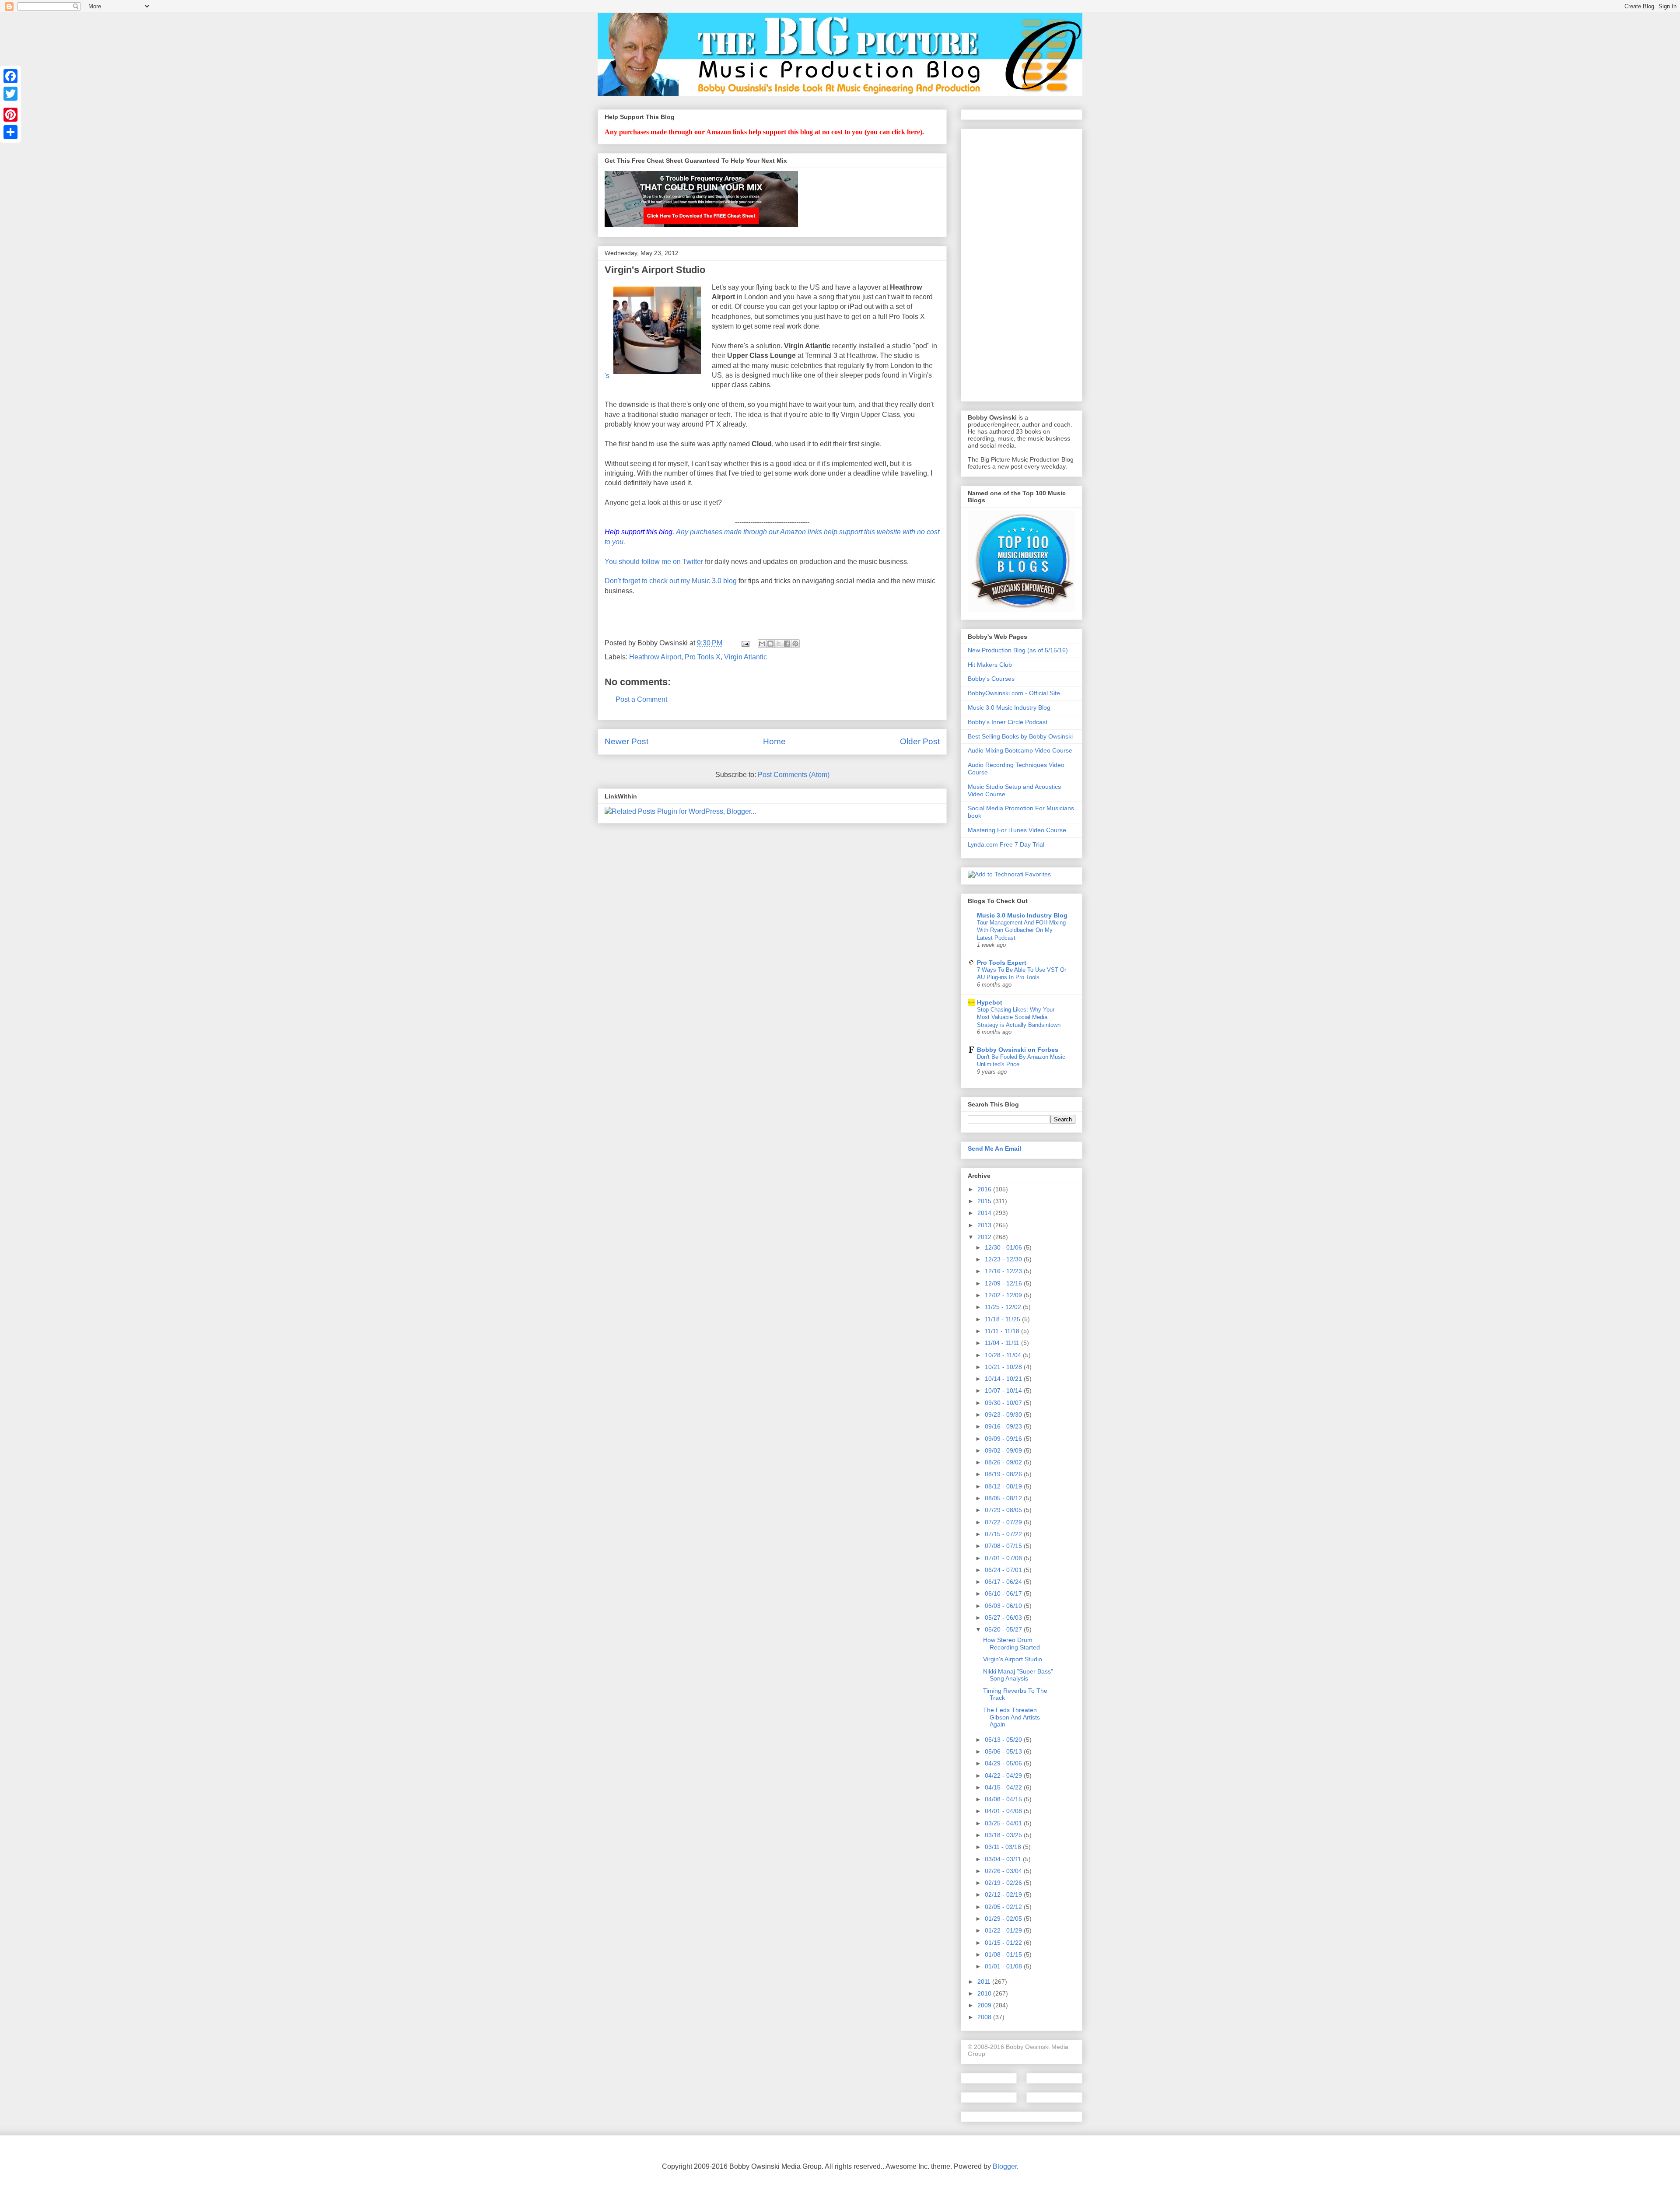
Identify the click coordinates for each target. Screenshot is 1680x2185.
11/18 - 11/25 (1003, 1319)
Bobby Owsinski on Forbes (1018, 1050)
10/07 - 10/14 (1004, 1390)
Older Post (920, 741)
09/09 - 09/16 (1004, 1439)
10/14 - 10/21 (1004, 1379)
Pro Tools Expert (1002, 963)
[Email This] (762, 644)
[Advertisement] (1022, 263)
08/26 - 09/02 (1004, 1462)
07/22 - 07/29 (1004, 1522)
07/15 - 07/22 (1004, 1534)
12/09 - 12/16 (1004, 1283)
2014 (985, 1213)
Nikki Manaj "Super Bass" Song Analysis (1018, 1675)
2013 (985, 1225)
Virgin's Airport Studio (1013, 1659)
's (607, 376)
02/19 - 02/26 (1004, 1883)
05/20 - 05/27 (1004, 1629)
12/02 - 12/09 (1004, 1295)
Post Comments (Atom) (794, 775)
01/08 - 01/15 (1004, 1954)
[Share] (10, 132)
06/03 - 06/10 (1004, 1606)
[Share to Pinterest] (795, 644)
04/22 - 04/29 (1004, 1775)
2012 (985, 1237)
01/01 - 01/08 (1004, 1966)
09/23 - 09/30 (1004, 1415)
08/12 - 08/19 (1004, 1486)
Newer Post (626, 741)
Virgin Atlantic (745, 657)
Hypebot (990, 1002)
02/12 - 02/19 (1004, 1894)
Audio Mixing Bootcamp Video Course (1020, 750)
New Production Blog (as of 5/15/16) (1018, 650)
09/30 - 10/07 (1004, 1403)
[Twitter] (10, 94)
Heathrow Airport (655, 657)
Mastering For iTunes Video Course (1017, 830)
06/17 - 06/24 (1004, 1582)
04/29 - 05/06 (1004, 1763)
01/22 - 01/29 (1004, 1930)
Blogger (1005, 2166)
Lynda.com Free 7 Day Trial (1006, 844)
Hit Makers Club (990, 665)
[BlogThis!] (770, 644)
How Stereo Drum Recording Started (1011, 1644)
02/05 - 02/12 (1004, 1907)
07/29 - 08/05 (1004, 1510)
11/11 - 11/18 (1003, 1331)
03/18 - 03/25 (1004, 1835)
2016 (985, 1189)
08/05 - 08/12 (1004, 1498)
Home (774, 741)
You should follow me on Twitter (654, 562)
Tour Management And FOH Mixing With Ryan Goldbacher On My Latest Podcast (1021, 930)
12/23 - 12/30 (1004, 1259)
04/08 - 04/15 (1004, 1799)
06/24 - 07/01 (1004, 1570)
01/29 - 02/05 (1004, 1919)
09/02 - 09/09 (1004, 1450)
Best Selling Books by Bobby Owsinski (1020, 736)
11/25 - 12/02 (1004, 1307)
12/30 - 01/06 (1004, 1247)
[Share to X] (779, 644)
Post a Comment (641, 699)
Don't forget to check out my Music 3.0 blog (671, 581)
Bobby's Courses (991, 679)
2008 (985, 2017)
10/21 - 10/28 (1004, 1367)
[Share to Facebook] (787, 644)
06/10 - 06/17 (1004, 1593)
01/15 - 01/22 (1004, 1943)
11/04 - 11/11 (1003, 1343)
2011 (985, 1982)
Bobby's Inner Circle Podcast (1008, 722)
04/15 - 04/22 (1004, 1787)
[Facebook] (10, 76)
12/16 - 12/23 (1004, 1271)
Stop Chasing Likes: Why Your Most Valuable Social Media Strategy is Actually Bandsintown (1019, 1017)
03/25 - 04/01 (1004, 1823)
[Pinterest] (10, 115)
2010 (985, 1993)
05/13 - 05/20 (1004, 1740)
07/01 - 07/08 (1004, 1558)
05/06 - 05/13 (1004, 1751)
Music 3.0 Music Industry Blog (1009, 707)
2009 (985, 2005)
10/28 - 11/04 (1004, 1355)
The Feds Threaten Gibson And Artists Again (1011, 1717)
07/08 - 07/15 (1004, 1546)
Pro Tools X (703, 657)
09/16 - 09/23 (1004, 1426)
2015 (985, 1201)
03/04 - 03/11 (1004, 1859)
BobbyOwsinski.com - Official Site (1014, 693)
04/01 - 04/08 (1004, 1811)
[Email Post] (745, 643)
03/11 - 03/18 (1004, 1847)
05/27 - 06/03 (1004, 1618)
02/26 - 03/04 (1004, 1871)
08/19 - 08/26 (1004, 1474)
